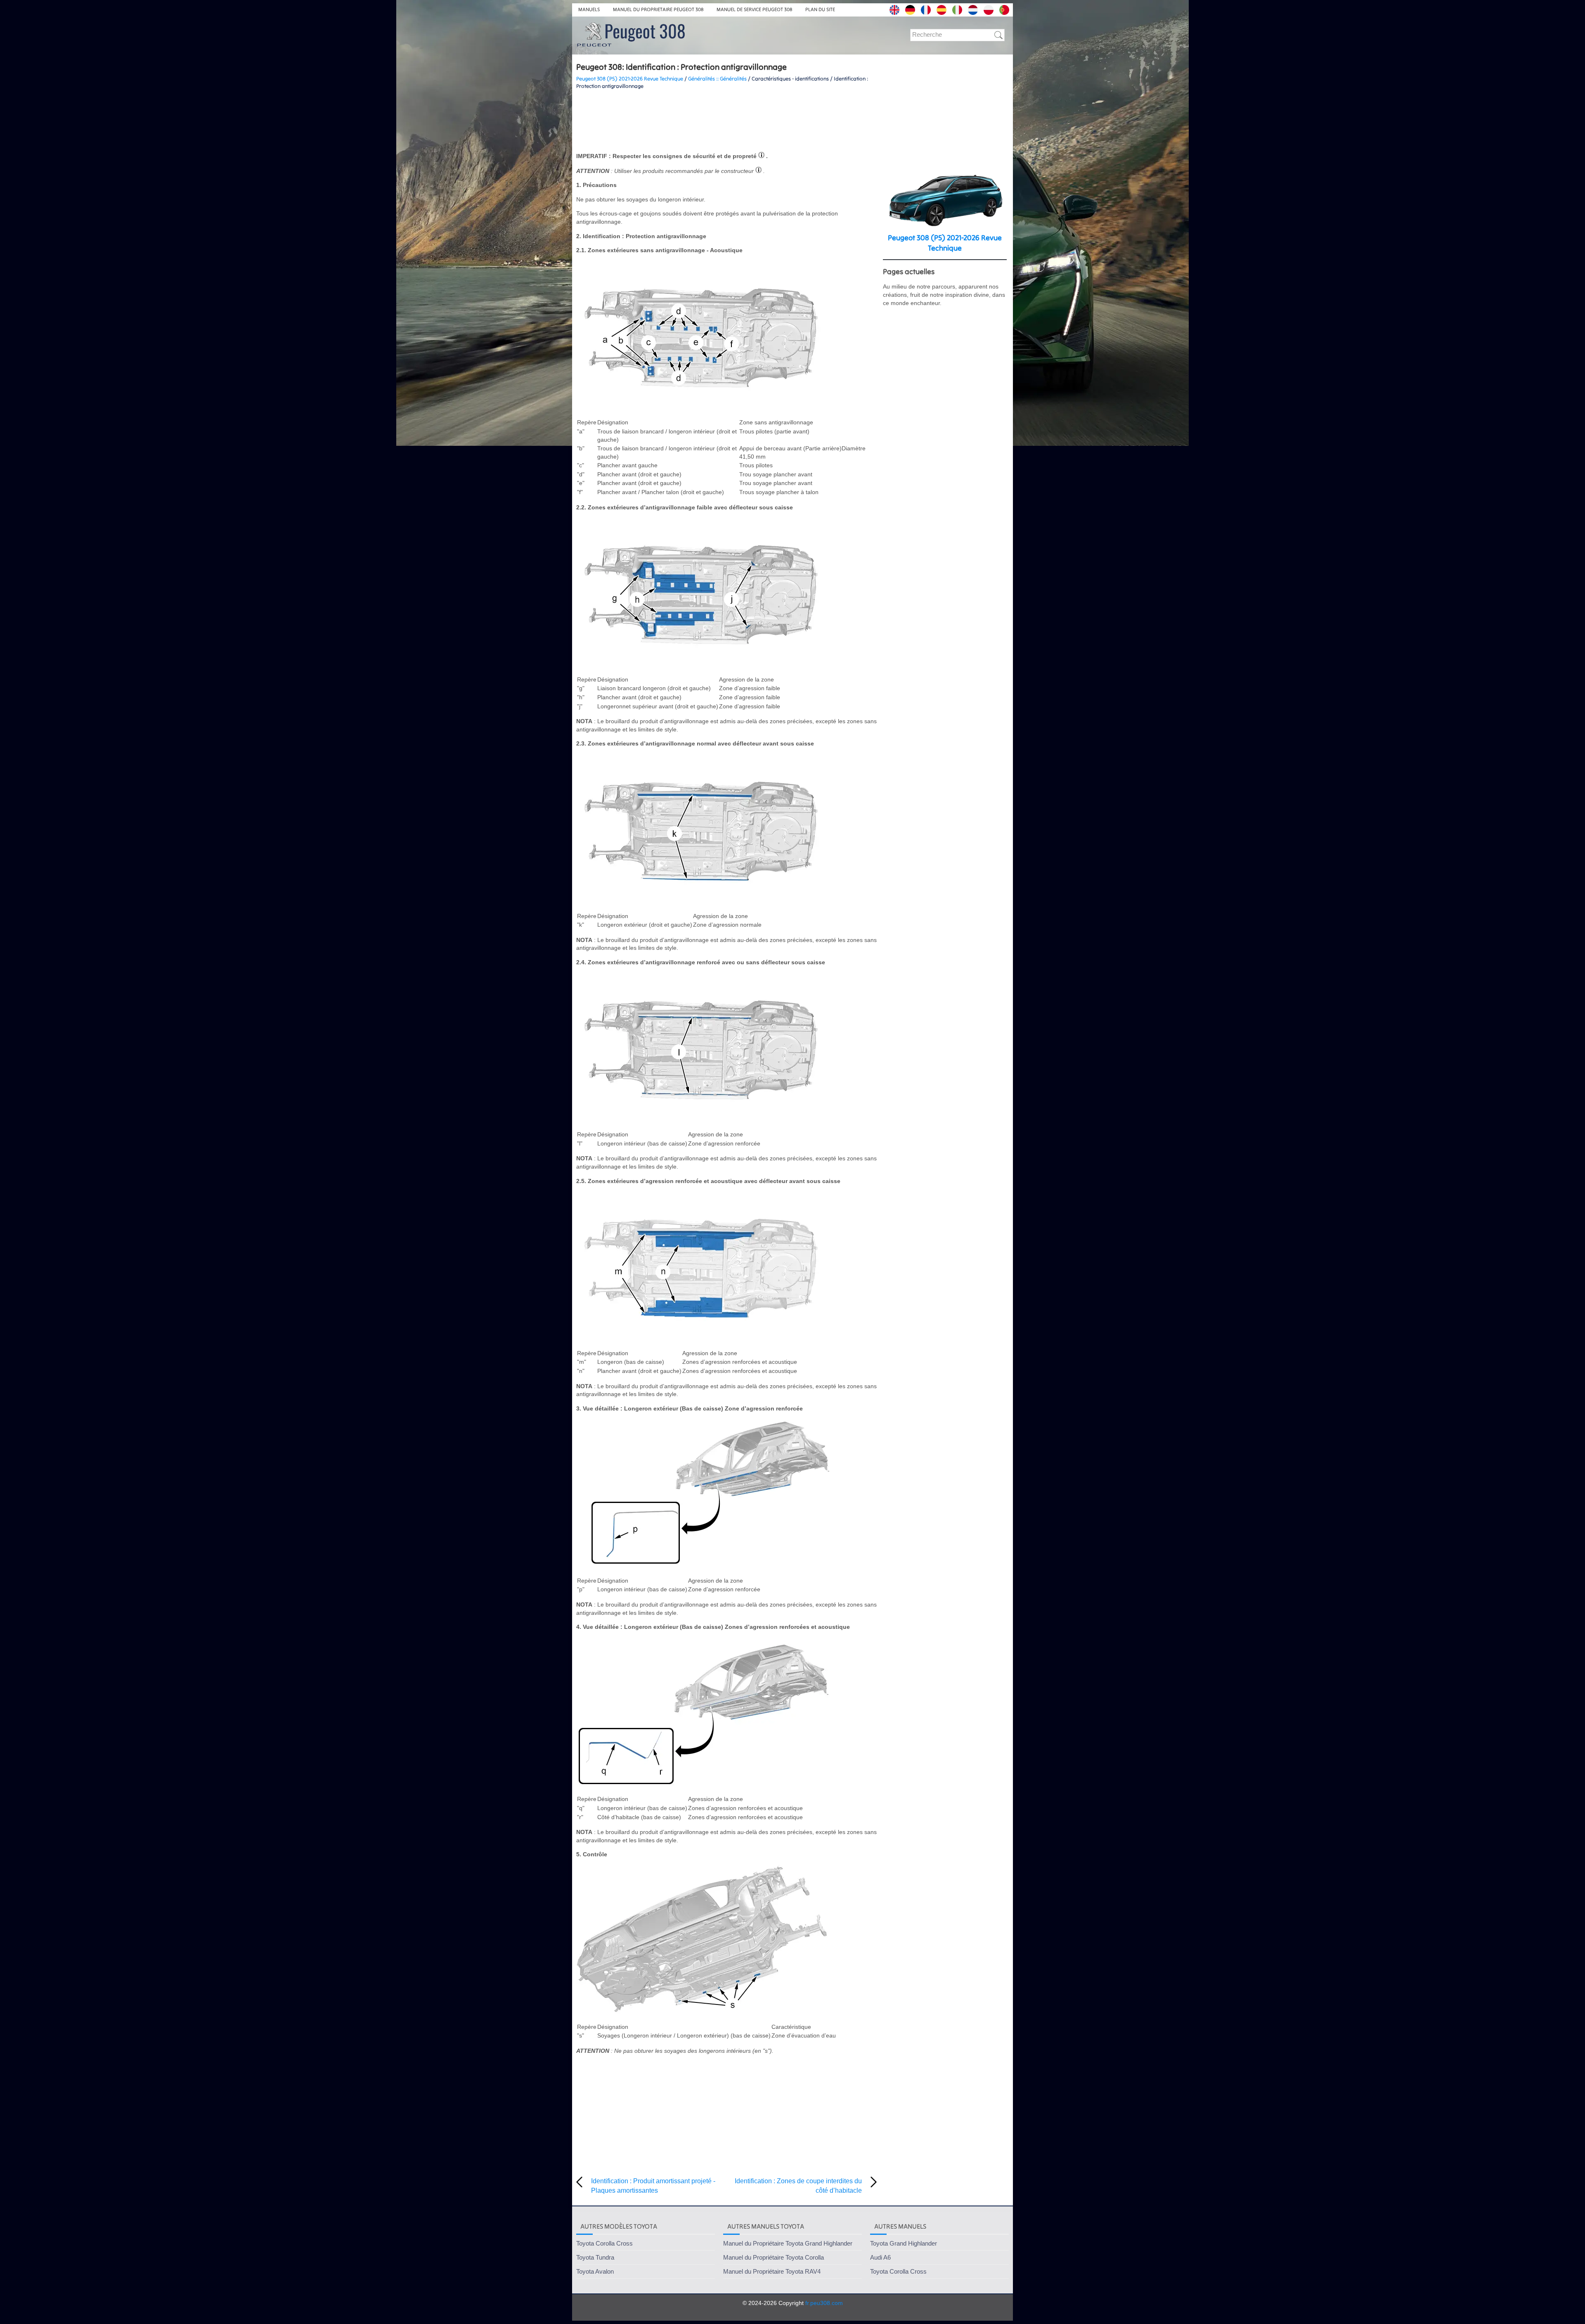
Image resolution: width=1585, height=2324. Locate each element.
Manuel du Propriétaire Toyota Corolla (774, 2257)
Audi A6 (880, 2257)
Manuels (589, 9)
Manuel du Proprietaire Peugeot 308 (658, 9)
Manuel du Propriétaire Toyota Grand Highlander (788, 2243)
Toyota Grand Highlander (904, 2243)
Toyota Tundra (595, 2257)
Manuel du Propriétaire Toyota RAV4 (772, 2271)
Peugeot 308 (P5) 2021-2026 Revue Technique (630, 79)
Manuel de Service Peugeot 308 (754, 9)
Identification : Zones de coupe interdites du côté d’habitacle (798, 2186)
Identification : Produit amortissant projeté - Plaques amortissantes (653, 2186)
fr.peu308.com (824, 2303)
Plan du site (820, 9)
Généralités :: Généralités (717, 79)
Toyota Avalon (595, 2271)
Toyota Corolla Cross (604, 2243)
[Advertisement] (726, 121)
